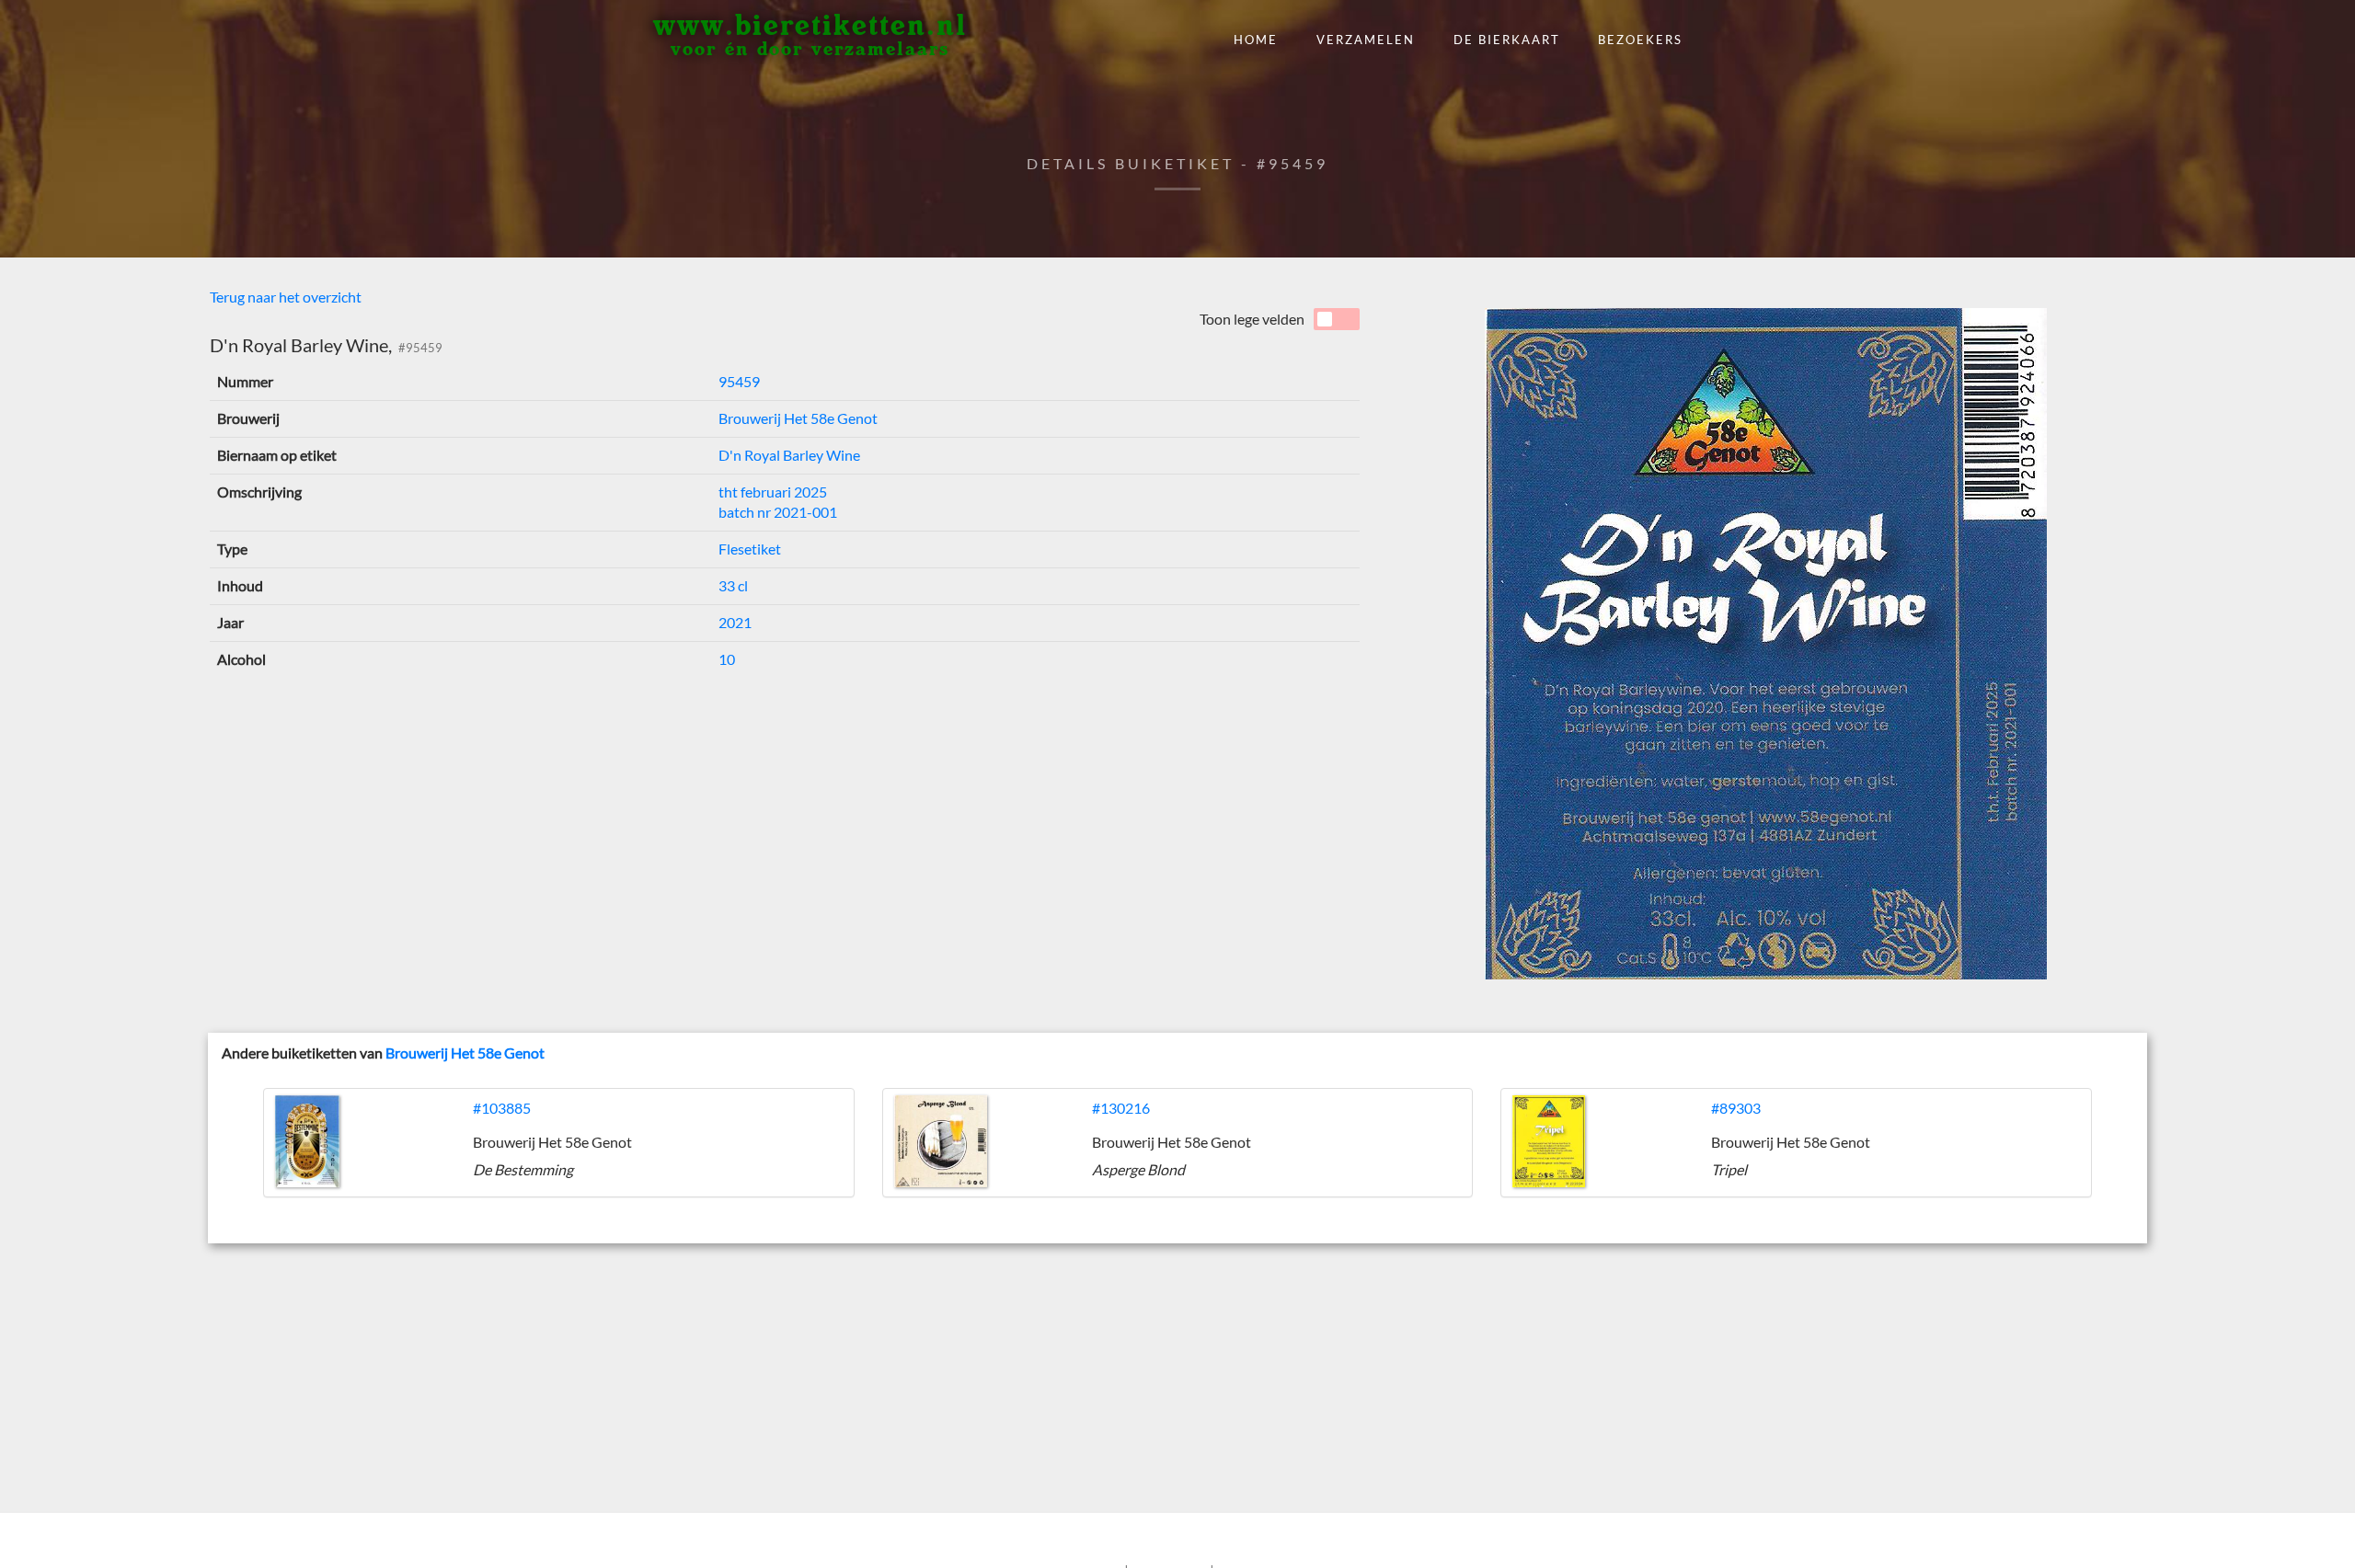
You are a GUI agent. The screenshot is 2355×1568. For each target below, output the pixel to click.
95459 (739, 381)
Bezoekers (1640, 40)
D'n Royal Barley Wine (789, 455)
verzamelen (1366, 40)
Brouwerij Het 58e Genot (798, 418)
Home (1256, 40)
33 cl (733, 585)
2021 (735, 622)
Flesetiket (750, 549)
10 (727, 659)
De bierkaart (1507, 40)
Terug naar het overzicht (286, 297)
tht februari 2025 (773, 492)
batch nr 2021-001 (778, 512)
